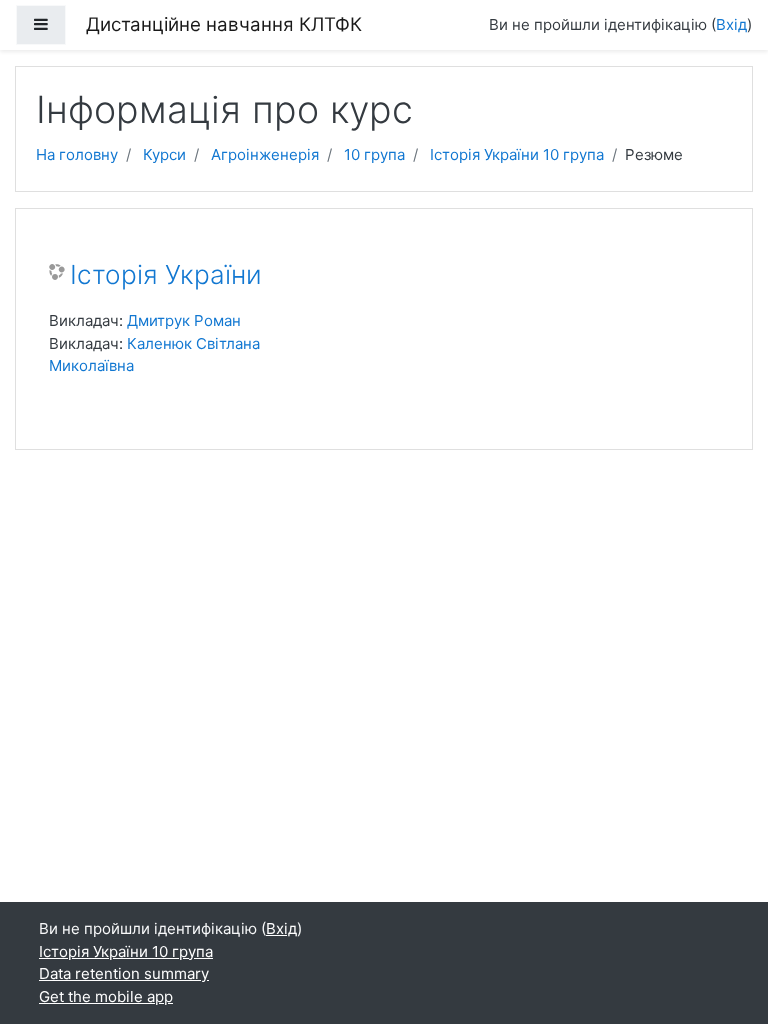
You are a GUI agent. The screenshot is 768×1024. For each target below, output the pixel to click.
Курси (164, 154)
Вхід (731, 24)
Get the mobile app (106, 996)
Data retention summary (124, 973)
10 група (374, 154)
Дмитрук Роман (184, 320)
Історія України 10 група (517, 154)
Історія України (166, 274)
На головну (77, 154)
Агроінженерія (265, 154)
